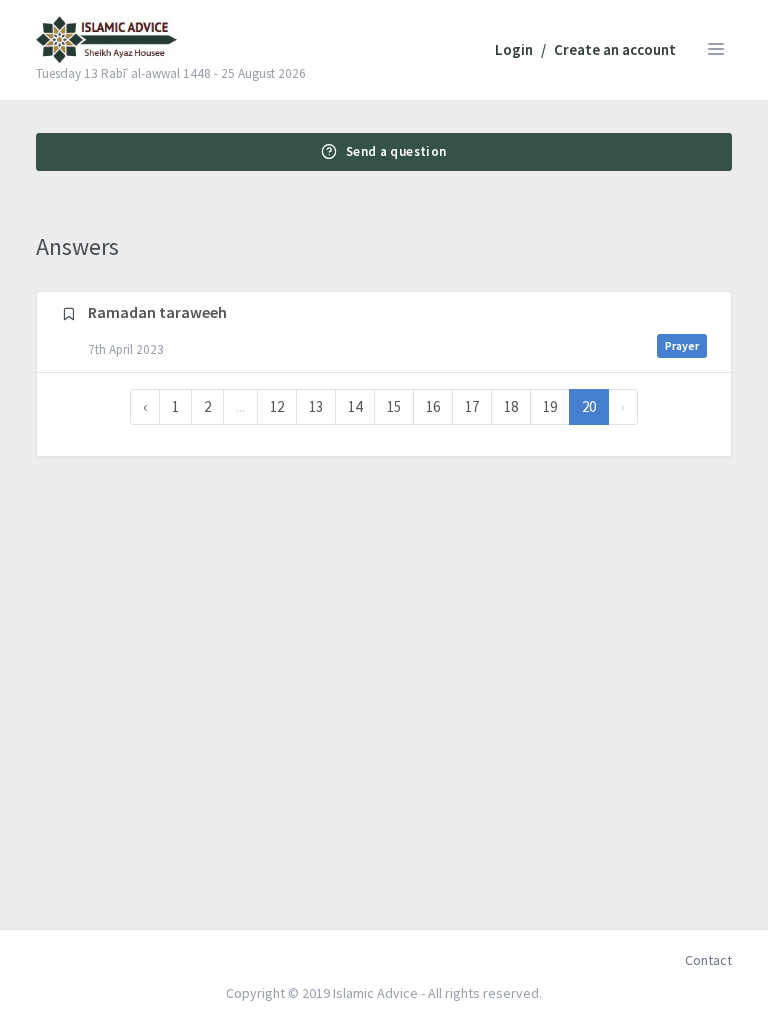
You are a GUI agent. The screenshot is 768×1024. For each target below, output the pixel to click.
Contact (708, 960)
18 (511, 406)
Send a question (396, 151)
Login (514, 49)
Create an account (615, 49)
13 (316, 406)
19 (550, 406)
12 (277, 406)
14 (355, 406)
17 (472, 406)
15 (394, 406)
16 (433, 406)
